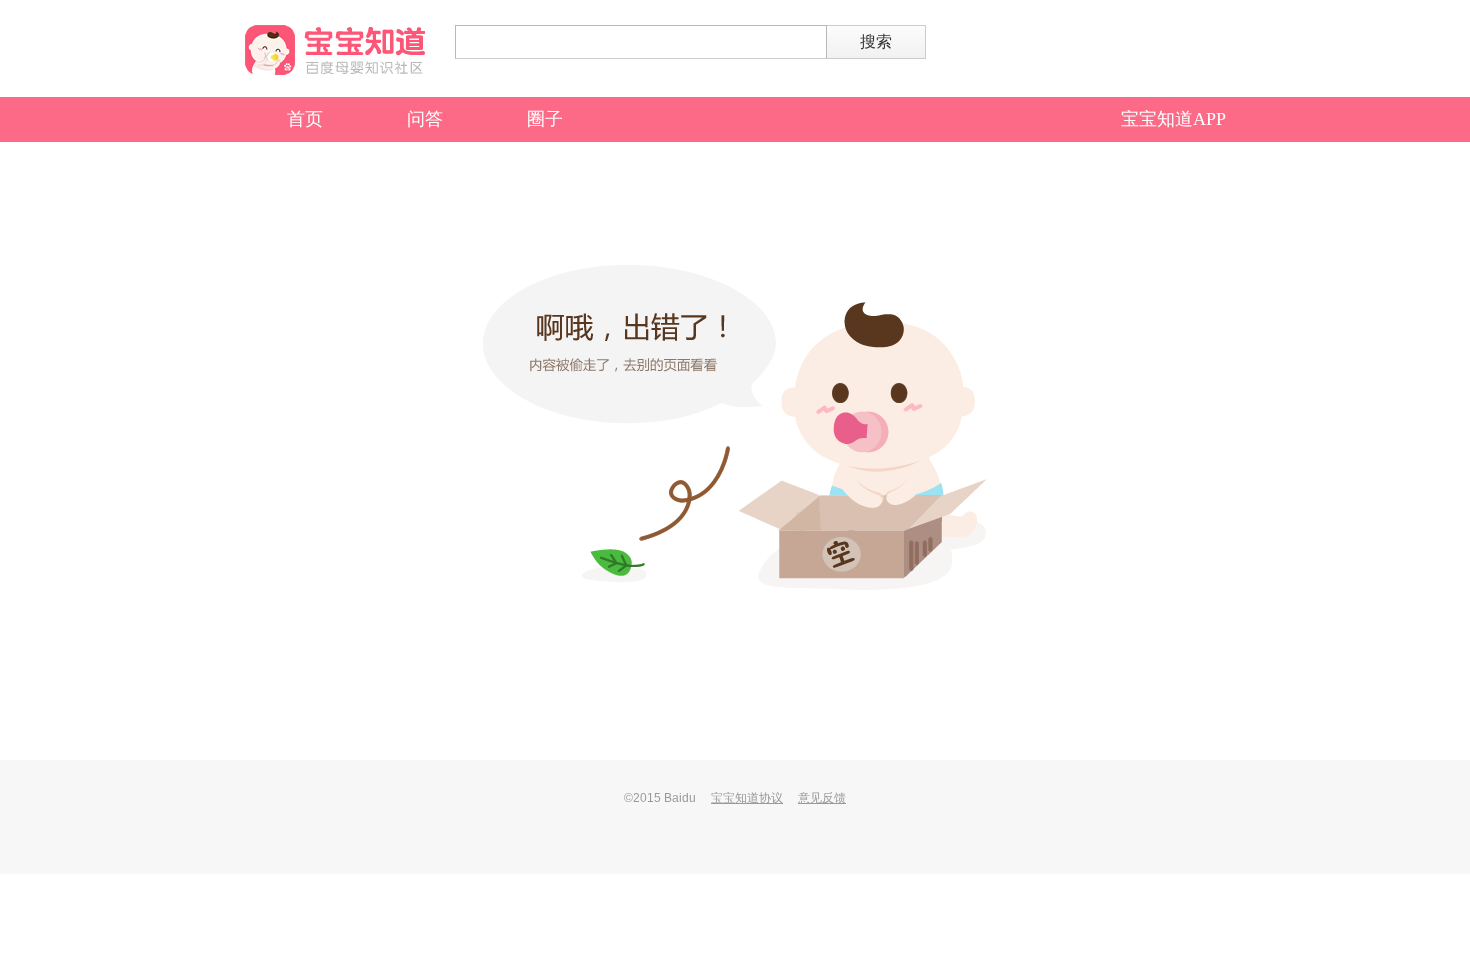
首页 (305, 119)
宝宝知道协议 (747, 798)
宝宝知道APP (1173, 119)
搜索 (876, 41)
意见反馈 (822, 798)
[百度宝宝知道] (335, 50)
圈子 (545, 119)
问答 (425, 119)
